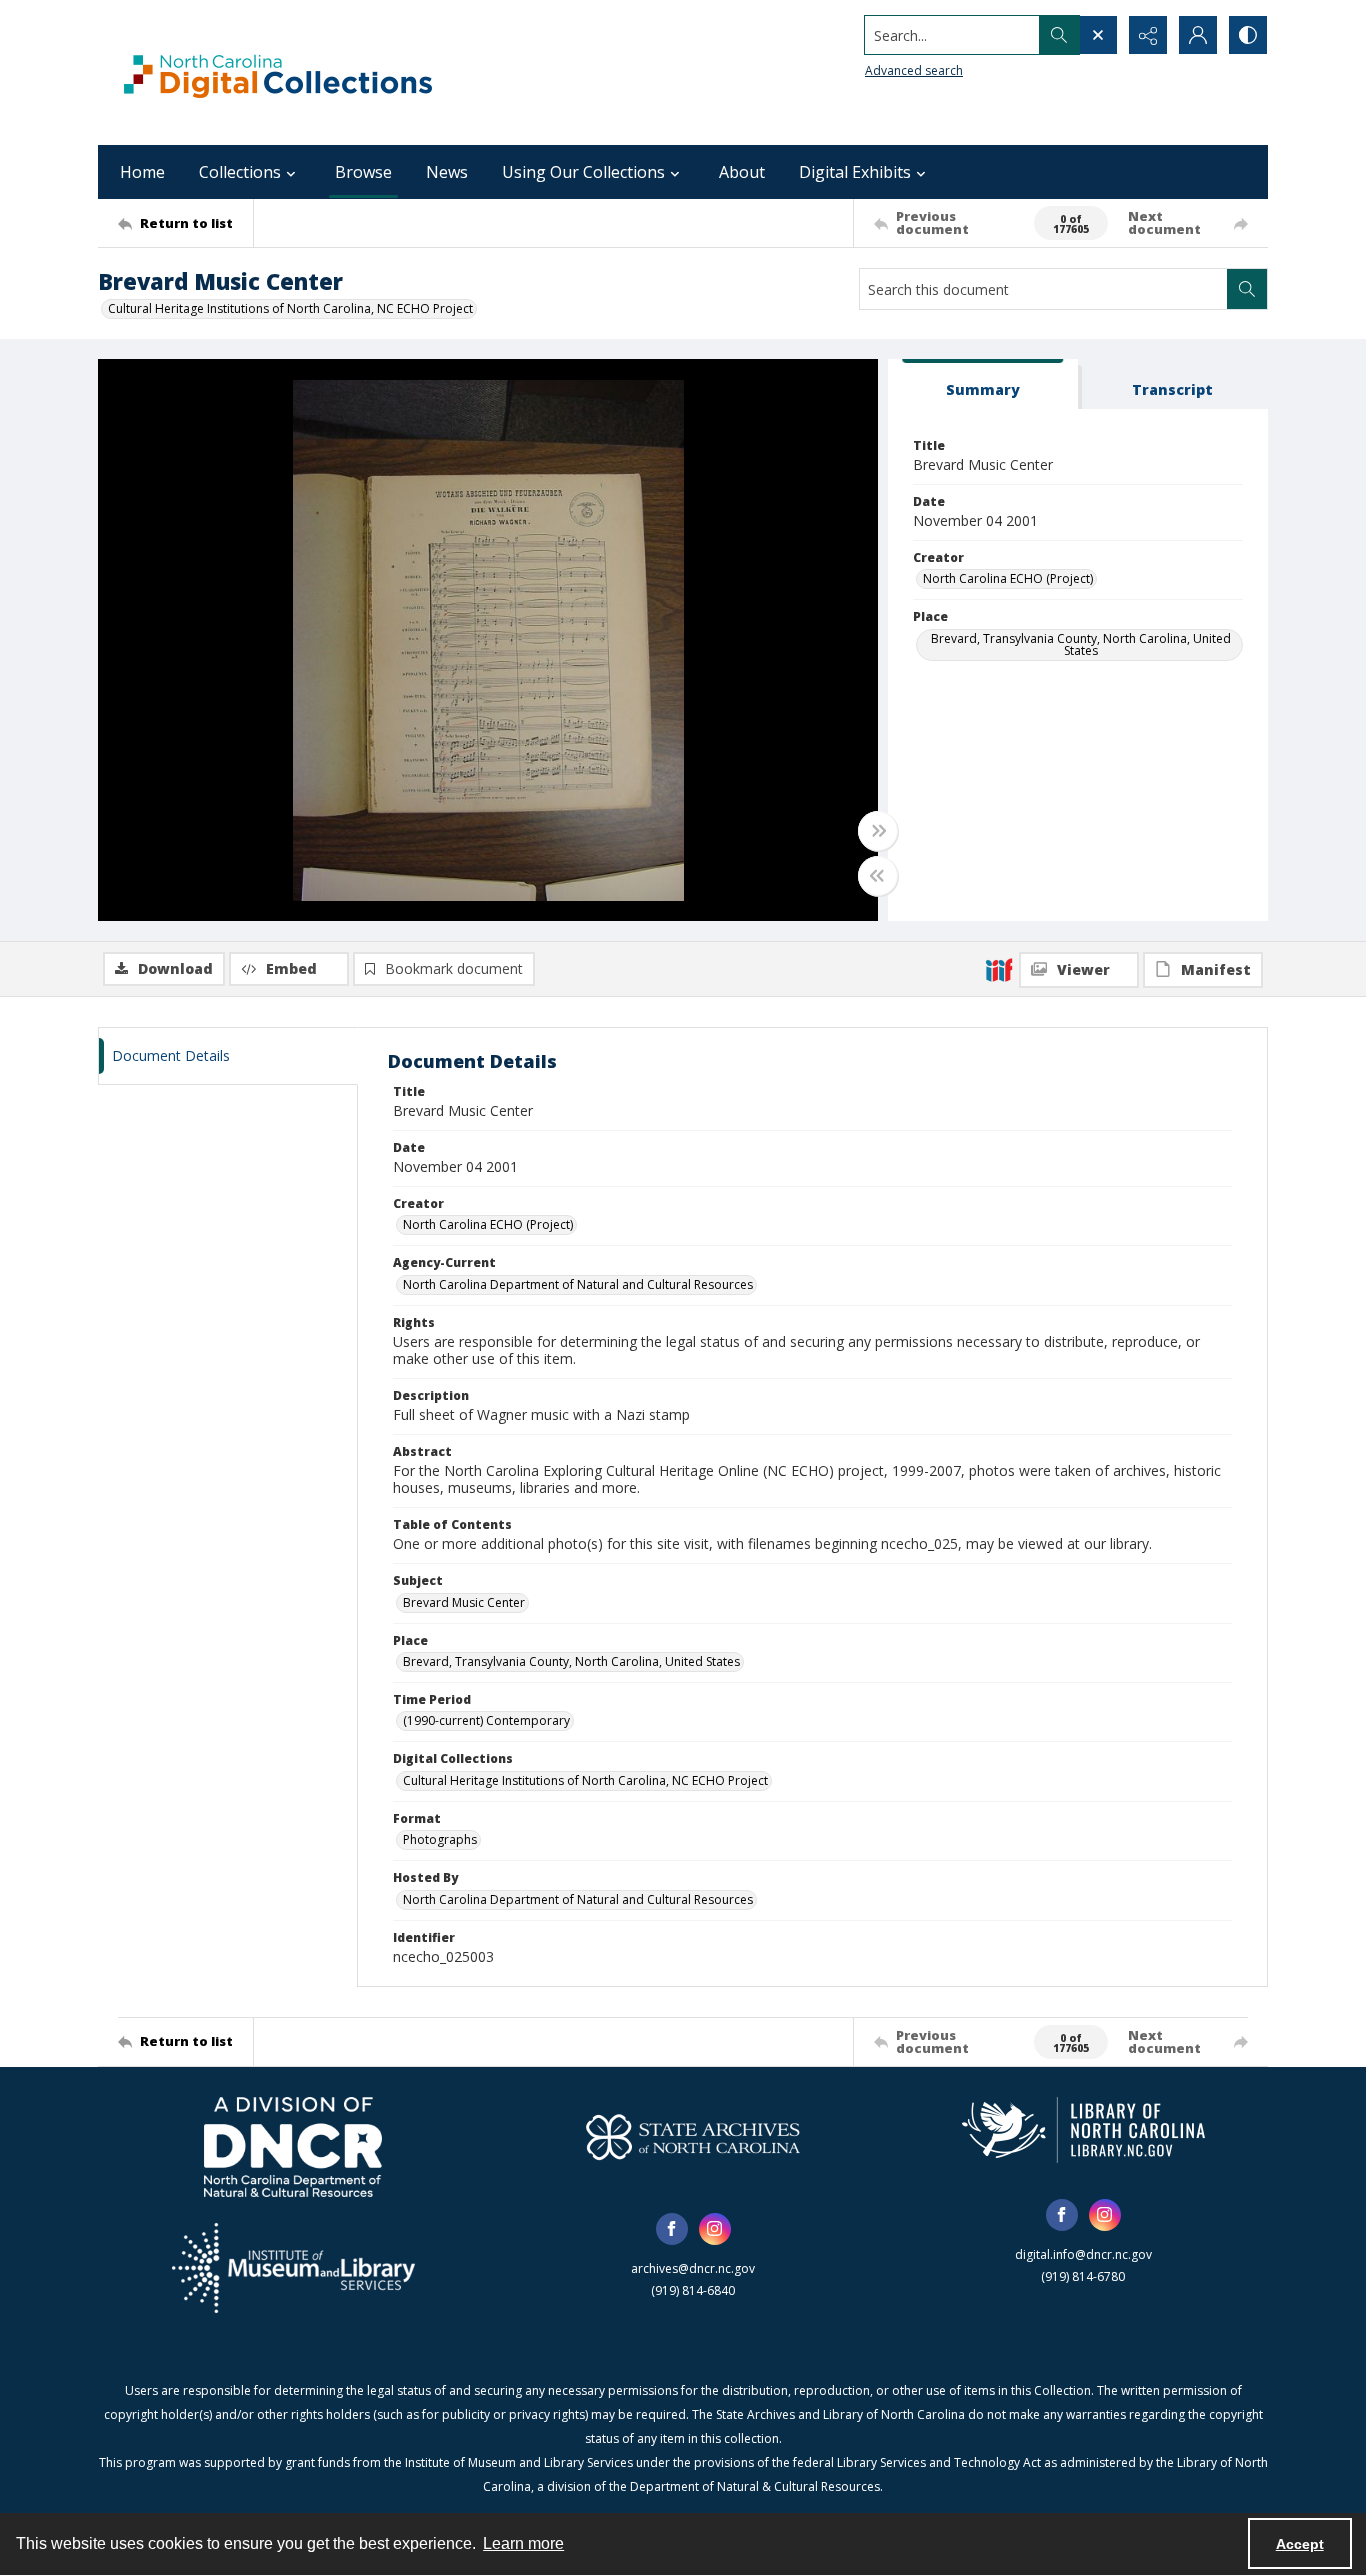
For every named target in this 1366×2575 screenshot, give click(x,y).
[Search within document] (1247, 289)
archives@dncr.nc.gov (693, 2268)
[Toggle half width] (878, 876)
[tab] (983, 384)
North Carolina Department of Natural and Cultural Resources (578, 1284)
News (447, 172)
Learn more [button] (523, 2543)
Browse (363, 172)
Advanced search (914, 70)
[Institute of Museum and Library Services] (293, 2268)
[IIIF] (999, 969)
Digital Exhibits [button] (855, 172)
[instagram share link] (715, 2229)
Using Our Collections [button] (583, 172)
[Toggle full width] (878, 831)
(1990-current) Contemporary (486, 1720)
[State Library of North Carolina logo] (1083, 2130)
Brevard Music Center (464, 1602)
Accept (1300, 2544)
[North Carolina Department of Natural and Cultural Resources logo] (293, 2147)
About (742, 172)
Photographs (440, 1839)
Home (142, 172)
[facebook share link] (672, 2229)
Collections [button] (240, 172)
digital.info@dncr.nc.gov (1083, 2254)
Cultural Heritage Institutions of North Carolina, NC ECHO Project (290, 308)
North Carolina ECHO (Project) (1008, 578)
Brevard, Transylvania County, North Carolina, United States (1081, 644)
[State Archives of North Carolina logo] (693, 2137)
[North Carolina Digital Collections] (278, 72)
